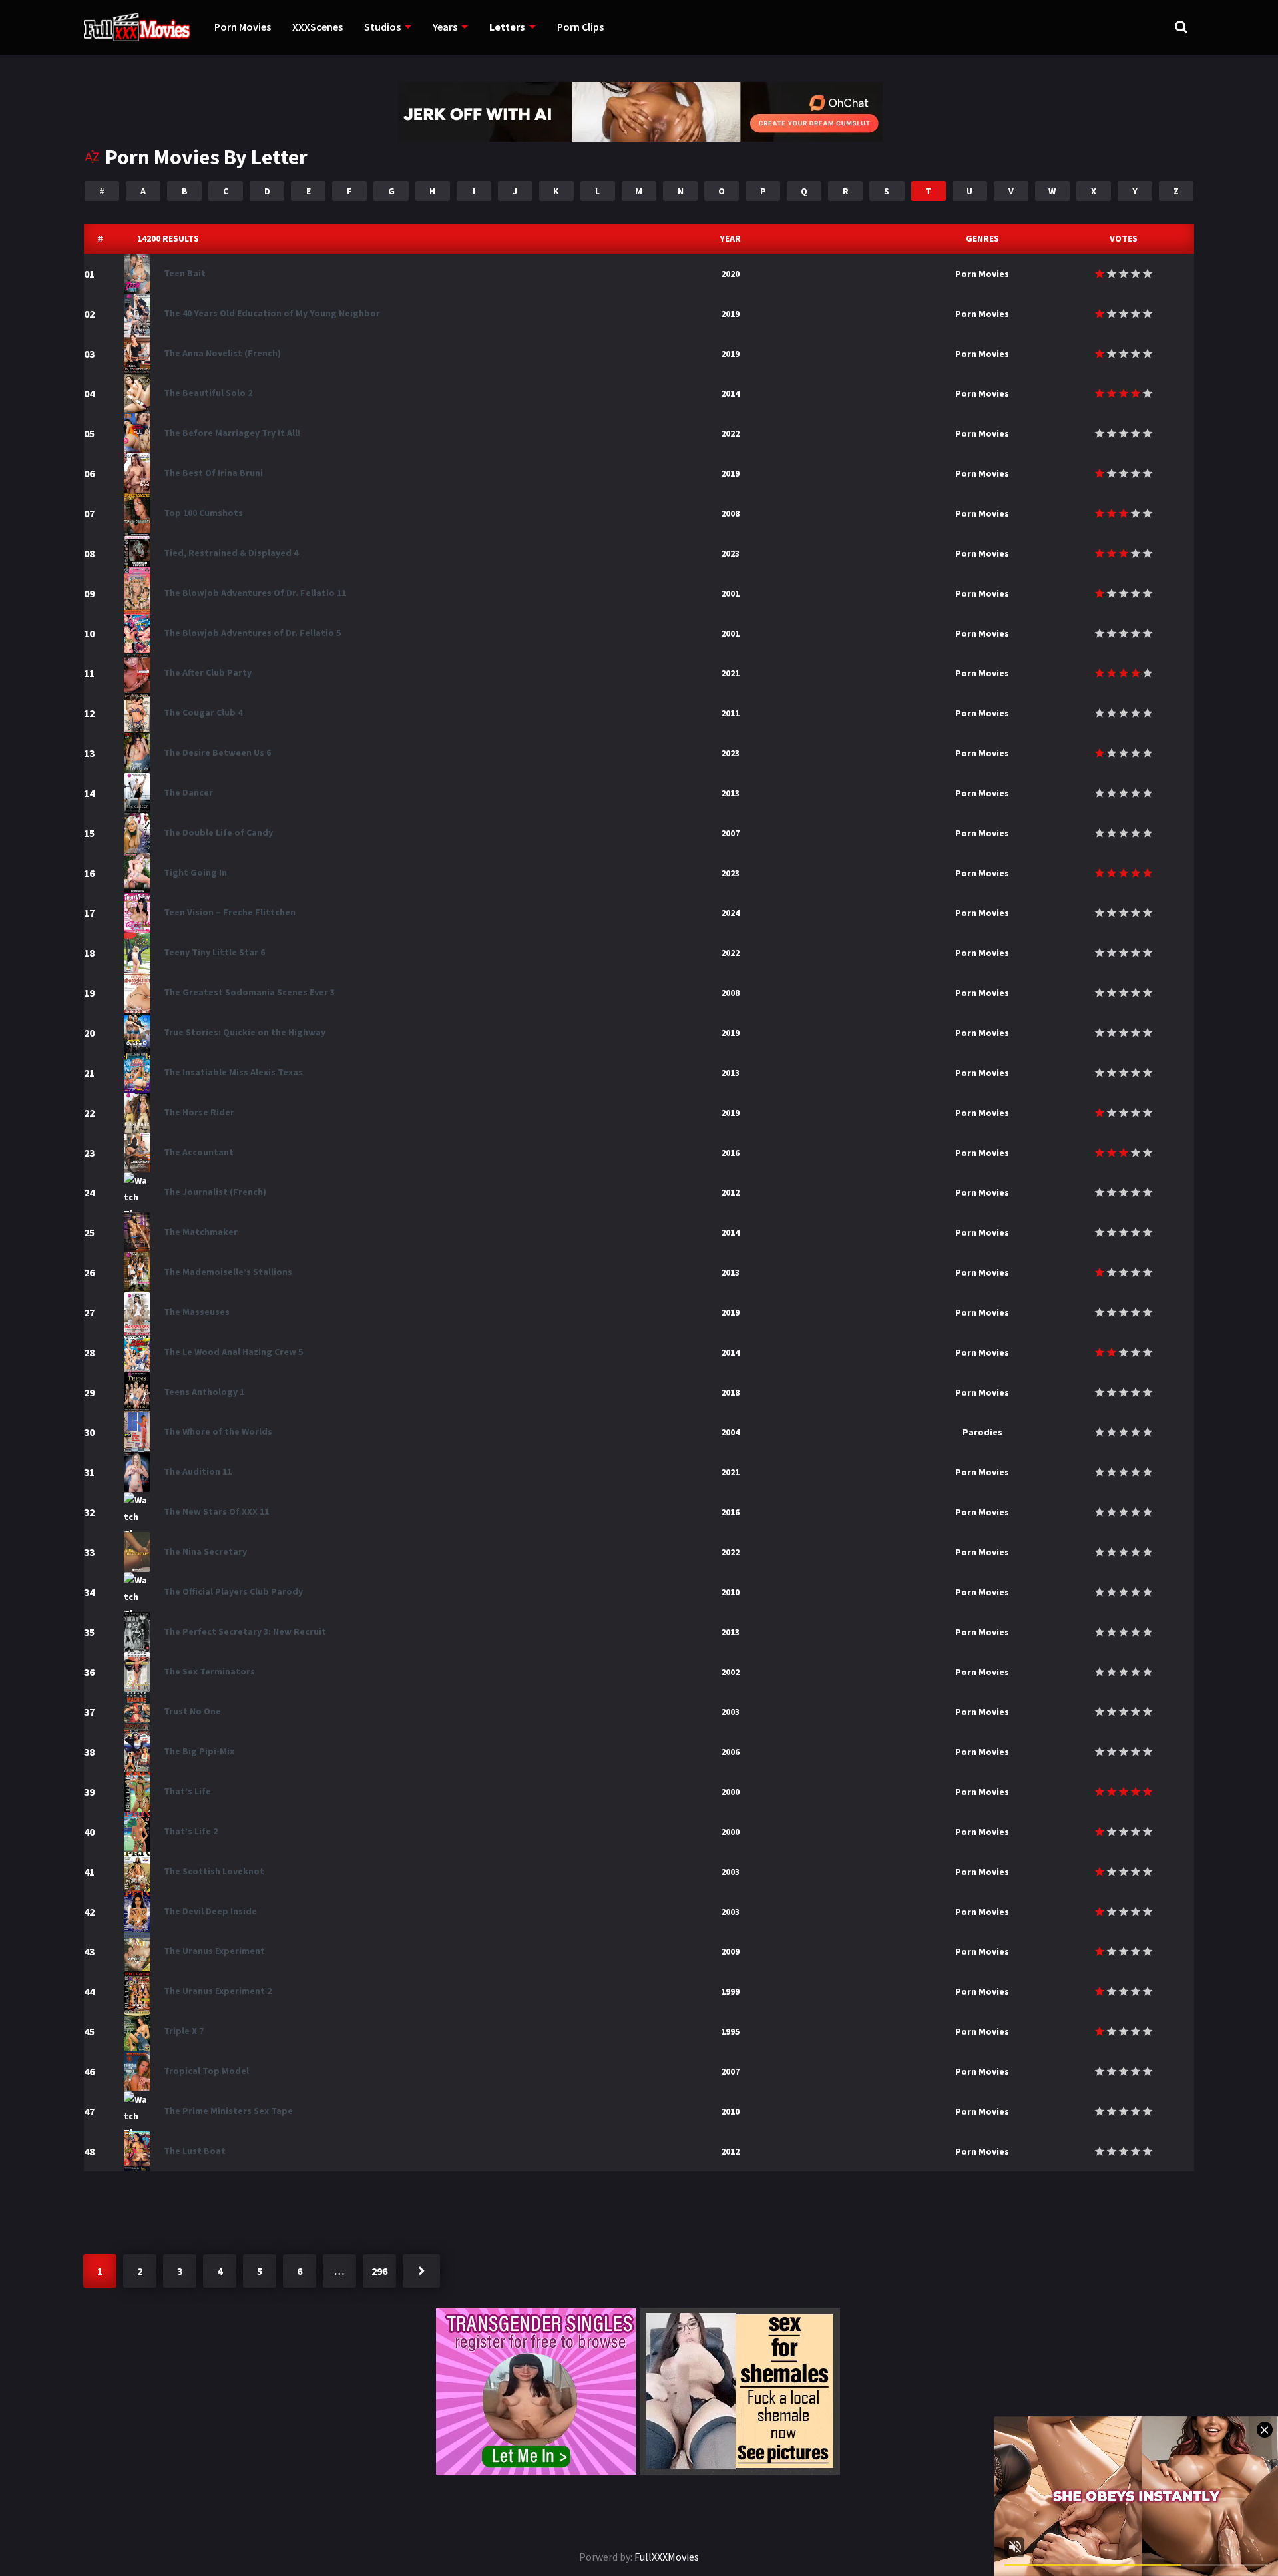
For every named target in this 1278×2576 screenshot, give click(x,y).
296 (379, 2271)
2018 (730, 1392)
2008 (730, 513)
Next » (421, 2271)
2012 (730, 1192)
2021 (730, 673)
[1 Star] (1100, 274)
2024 (730, 913)
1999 (730, 1991)
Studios (382, 27)
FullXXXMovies (667, 2557)
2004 (730, 1432)
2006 (730, 1752)
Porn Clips (580, 27)
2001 (730, 593)
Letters (507, 27)
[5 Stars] (1148, 274)
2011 (730, 713)
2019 (730, 314)
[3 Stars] (1124, 274)
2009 (730, 1951)
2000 (730, 1792)
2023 (730, 553)
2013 (730, 793)
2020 (730, 274)
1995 (730, 2031)
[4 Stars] (1136, 274)
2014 (730, 393)
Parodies (982, 1432)
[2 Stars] (1112, 274)
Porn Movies (243, 27)
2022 (730, 433)
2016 (730, 1153)
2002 (730, 1672)
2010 (730, 1592)
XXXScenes (318, 27)
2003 (730, 1712)
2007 (730, 833)
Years (445, 27)
